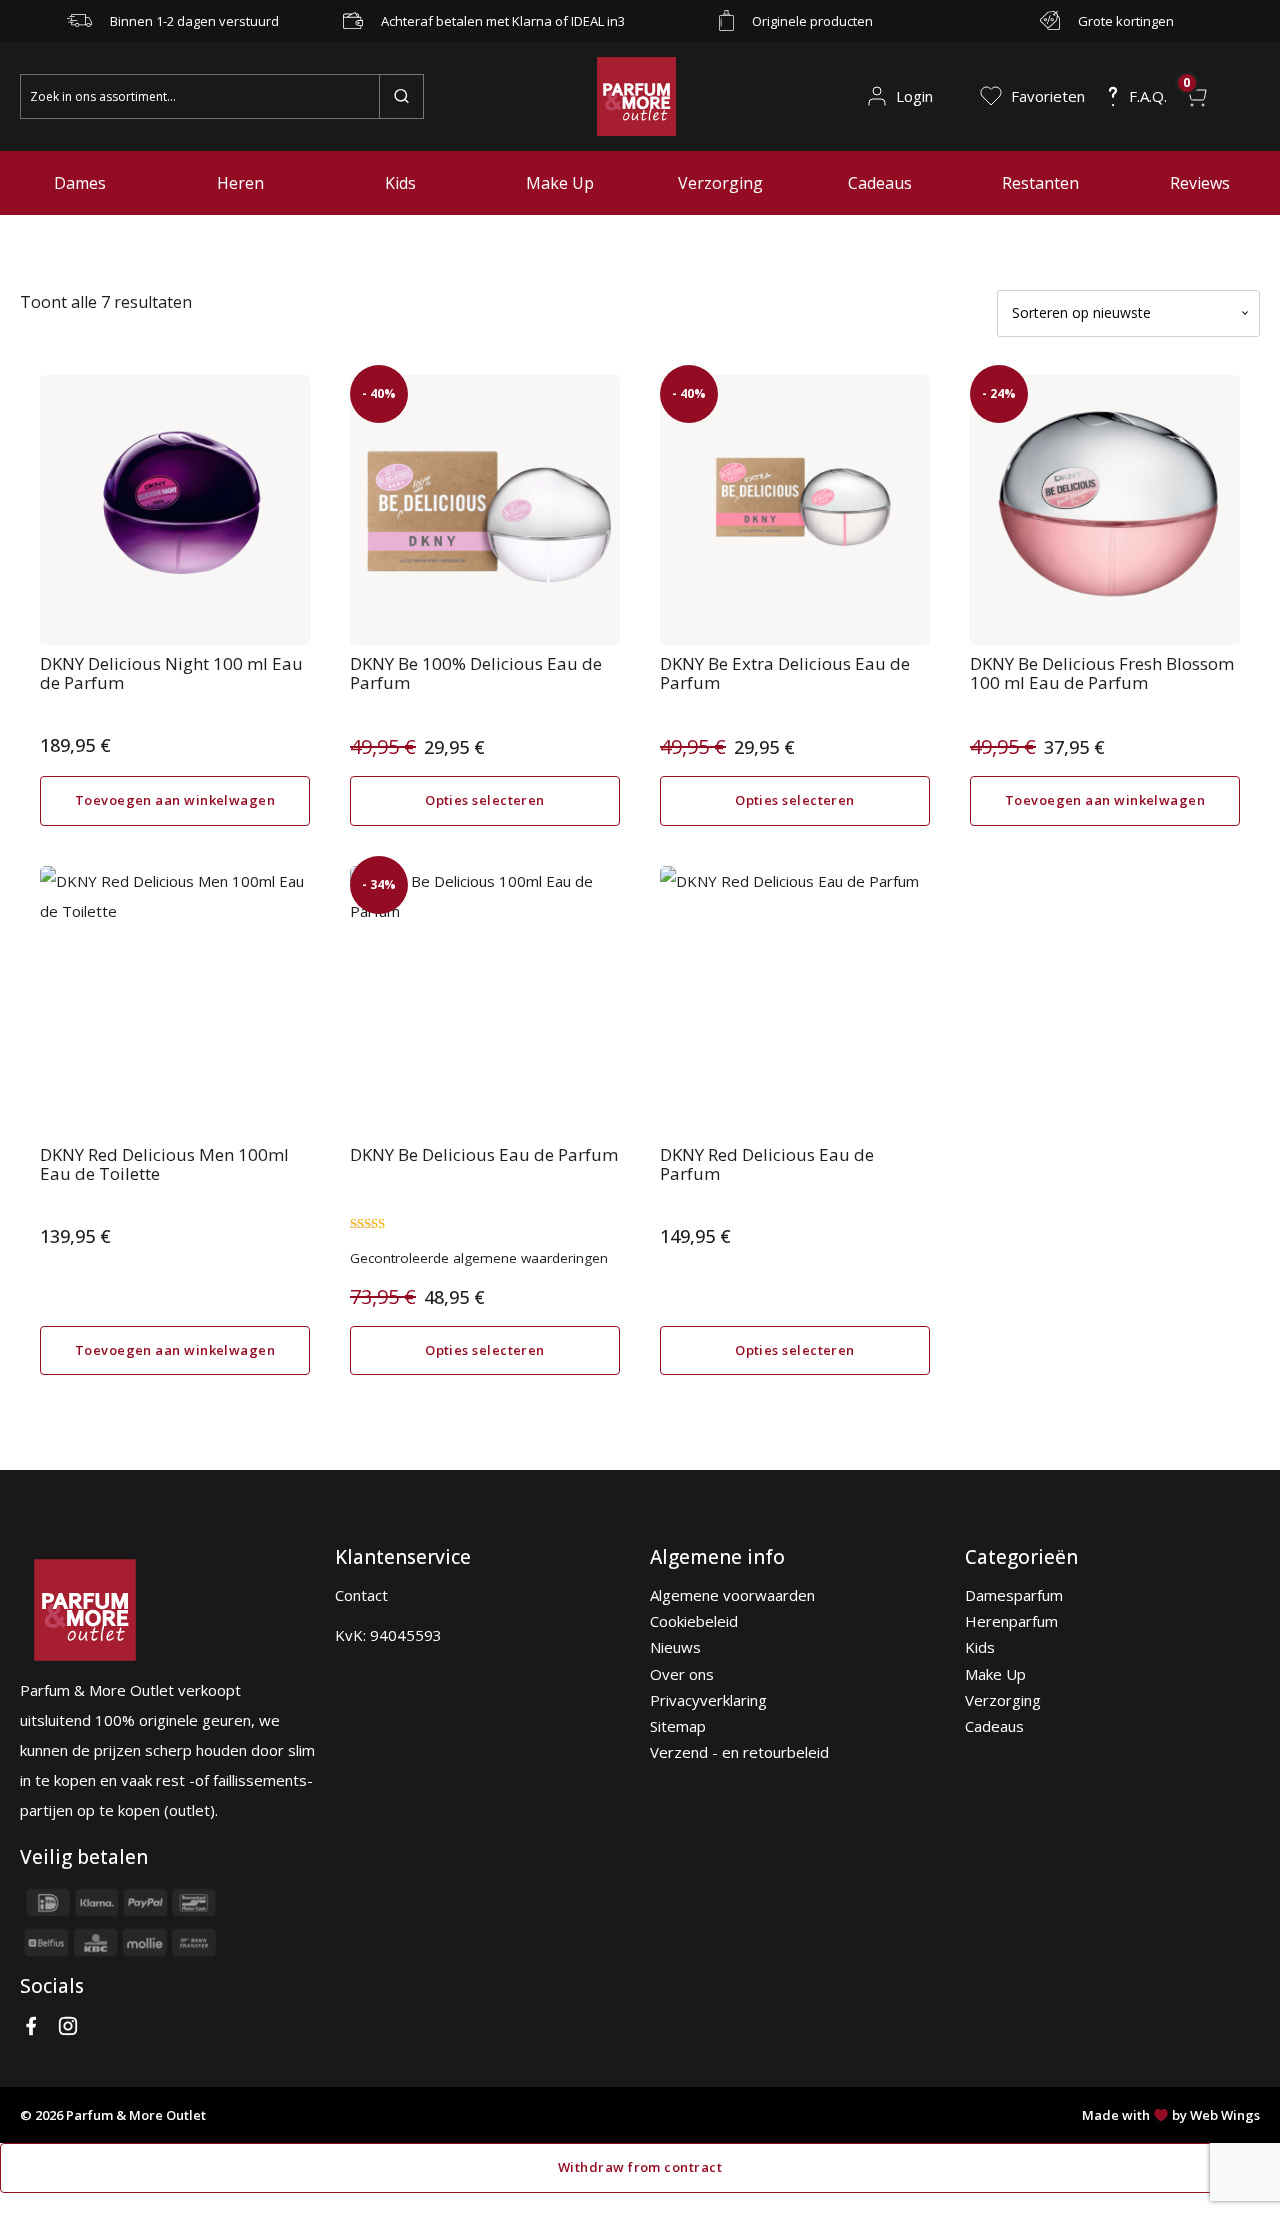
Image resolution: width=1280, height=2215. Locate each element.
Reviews (1200, 183)
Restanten (1040, 183)
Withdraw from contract (640, 2167)
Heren (240, 183)
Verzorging (720, 183)
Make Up (560, 183)
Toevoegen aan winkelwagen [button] (175, 800)
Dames (80, 183)
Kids (400, 183)
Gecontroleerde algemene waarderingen (479, 1258)
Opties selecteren (485, 800)
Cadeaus (880, 183)
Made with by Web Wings (1171, 2115)
